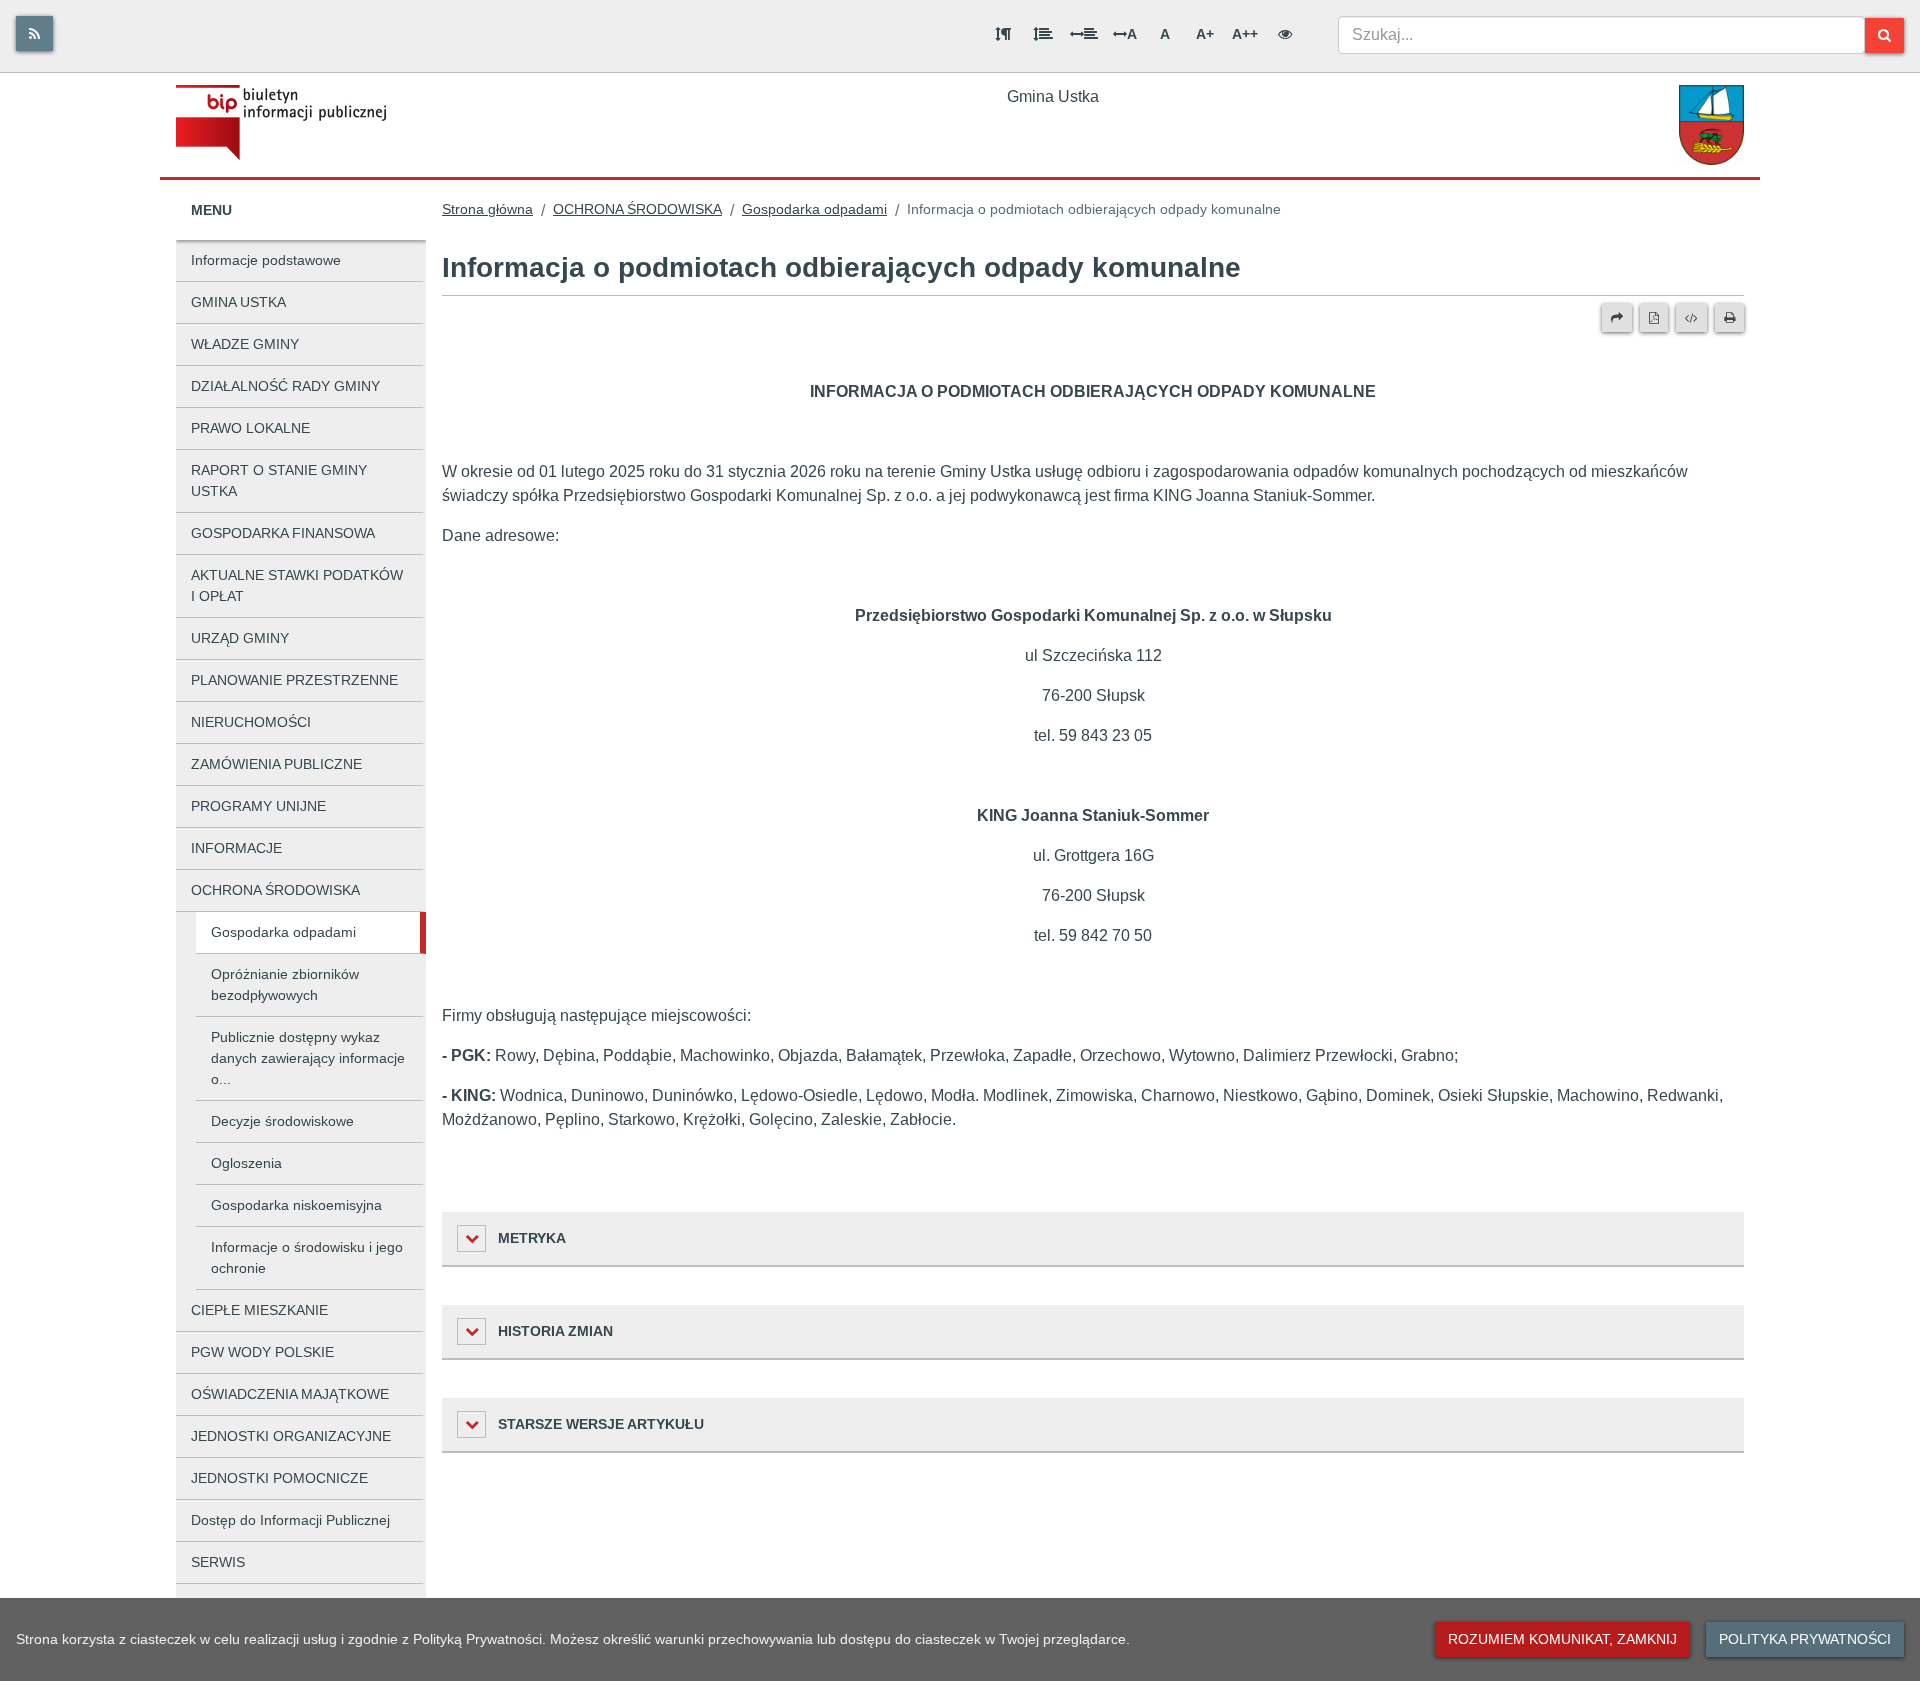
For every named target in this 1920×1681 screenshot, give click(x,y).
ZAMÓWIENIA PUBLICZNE (276, 764)
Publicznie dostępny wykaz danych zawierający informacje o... (308, 1058)
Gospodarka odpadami (283, 932)
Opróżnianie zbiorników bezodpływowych (285, 984)
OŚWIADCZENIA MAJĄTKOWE (290, 1394)
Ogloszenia (246, 1163)
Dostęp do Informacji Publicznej (290, 1520)
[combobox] (1601, 35)
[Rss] (34, 33)
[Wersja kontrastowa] (1285, 34)
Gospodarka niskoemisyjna (296, 1205)
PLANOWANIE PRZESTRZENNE (294, 680)
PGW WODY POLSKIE (262, 1352)
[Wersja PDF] (1654, 318)
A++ (1245, 34)
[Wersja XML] (1691, 318)
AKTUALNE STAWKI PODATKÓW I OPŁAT (297, 585)
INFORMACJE (236, 848)
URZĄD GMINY (240, 638)
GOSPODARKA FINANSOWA (283, 533)
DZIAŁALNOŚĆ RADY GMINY (285, 386)
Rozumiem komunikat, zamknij (1562, 1639)
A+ (1205, 34)
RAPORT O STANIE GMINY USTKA (279, 480)
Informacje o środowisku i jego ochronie (307, 1257)
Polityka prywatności (1805, 1639)
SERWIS (218, 1562)
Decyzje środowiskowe (282, 1121)
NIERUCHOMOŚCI (251, 722)
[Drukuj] (1729, 318)
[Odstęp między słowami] (1084, 34)
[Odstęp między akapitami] (1003, 34)
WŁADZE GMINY (245, 344)
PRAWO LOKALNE (250, 428)
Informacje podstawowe (266, 260)
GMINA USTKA (238, 302)
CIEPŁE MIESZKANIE (259, 1310)
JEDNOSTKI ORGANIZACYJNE (291, 1436)
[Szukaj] (1884, 35)
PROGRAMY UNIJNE (258, 806)
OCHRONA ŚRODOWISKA (275, 890)
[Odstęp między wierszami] (1043, 34)
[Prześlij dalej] (1617, 318)
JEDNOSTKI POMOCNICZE (279, 1478)
